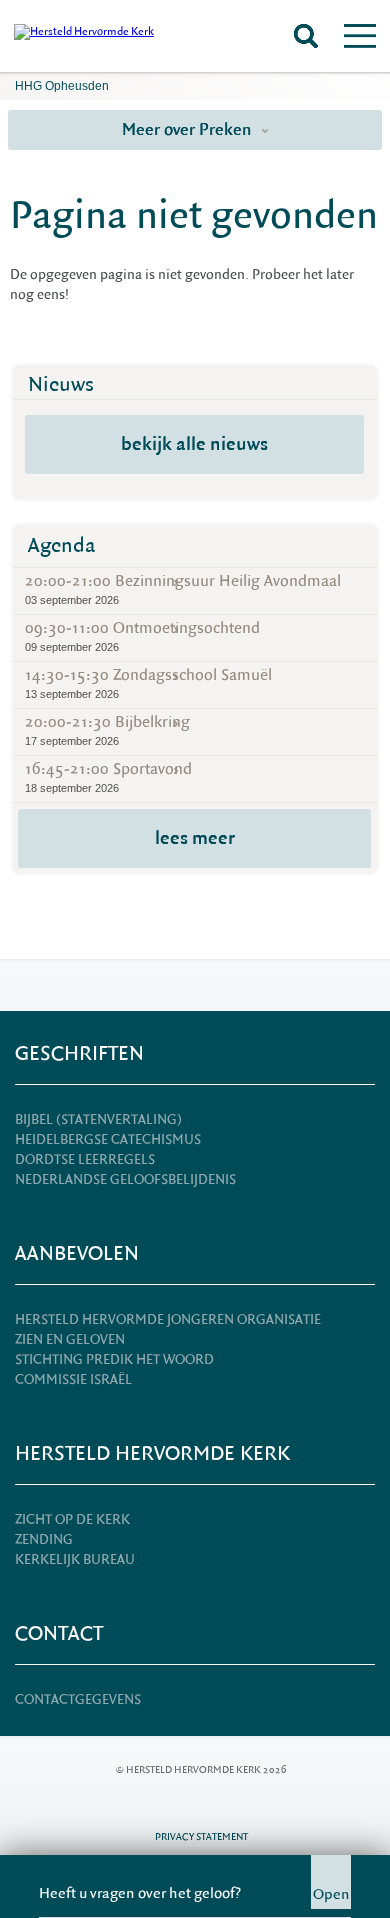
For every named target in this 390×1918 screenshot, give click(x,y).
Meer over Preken (189, 129)
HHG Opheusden (62, 86)
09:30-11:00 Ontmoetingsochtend (142, 635)
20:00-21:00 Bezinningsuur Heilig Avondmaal (183, 588)
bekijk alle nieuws (194, 444)
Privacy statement (201, 1836)
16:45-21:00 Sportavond (108, 776)
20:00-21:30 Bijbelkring (107, 729)
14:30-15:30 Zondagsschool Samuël (148, 682)
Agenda (62, 545)
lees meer (195, 838)
